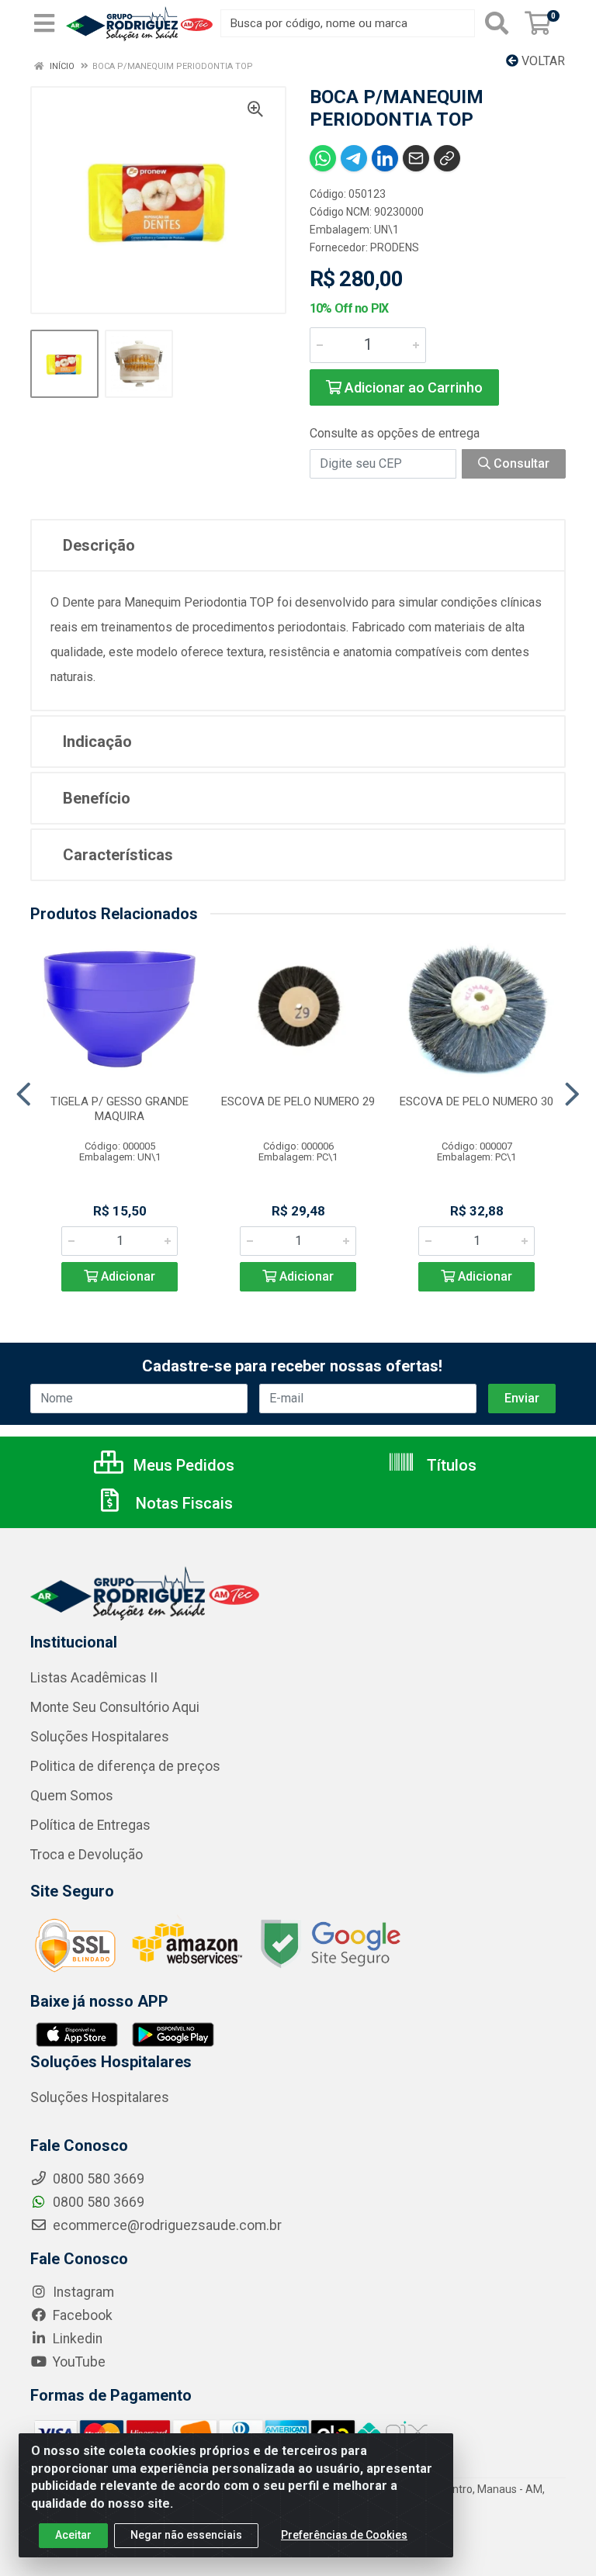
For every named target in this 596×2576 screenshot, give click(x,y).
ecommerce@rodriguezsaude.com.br (166, 2225)
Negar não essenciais (186, 2535)
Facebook (81, 2315)
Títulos (450, 1465)
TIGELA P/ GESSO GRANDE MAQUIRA (120, 1109)
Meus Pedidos (182, 1465)
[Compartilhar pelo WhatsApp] (323, 158)
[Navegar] (24, 1094)
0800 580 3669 (97, 2202)
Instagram (82, 2292)
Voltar (542, 61)
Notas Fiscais (182, 1503)
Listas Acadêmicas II (94, 1678)
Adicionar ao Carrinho (412, 387)
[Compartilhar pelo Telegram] (354, 158)
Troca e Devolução (87, 1855)
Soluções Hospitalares (100, 1737)
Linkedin (76, 2339)
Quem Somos (72, 1796)
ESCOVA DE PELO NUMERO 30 (476, 1101)
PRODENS (395, 247)
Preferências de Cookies (344, 2535)
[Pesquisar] (497, 23)
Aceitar (73, 2535)
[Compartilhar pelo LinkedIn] (385, 158)
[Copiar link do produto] (447, 158)
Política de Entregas (90, 1825)
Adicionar (126, 1276)
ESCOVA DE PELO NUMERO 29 (298, 1101)
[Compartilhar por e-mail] (416, 158)
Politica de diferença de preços (125, 1766)
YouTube (78, 2362)
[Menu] (44, 23)
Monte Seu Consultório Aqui (115, 1707)
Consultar (520, 463)
